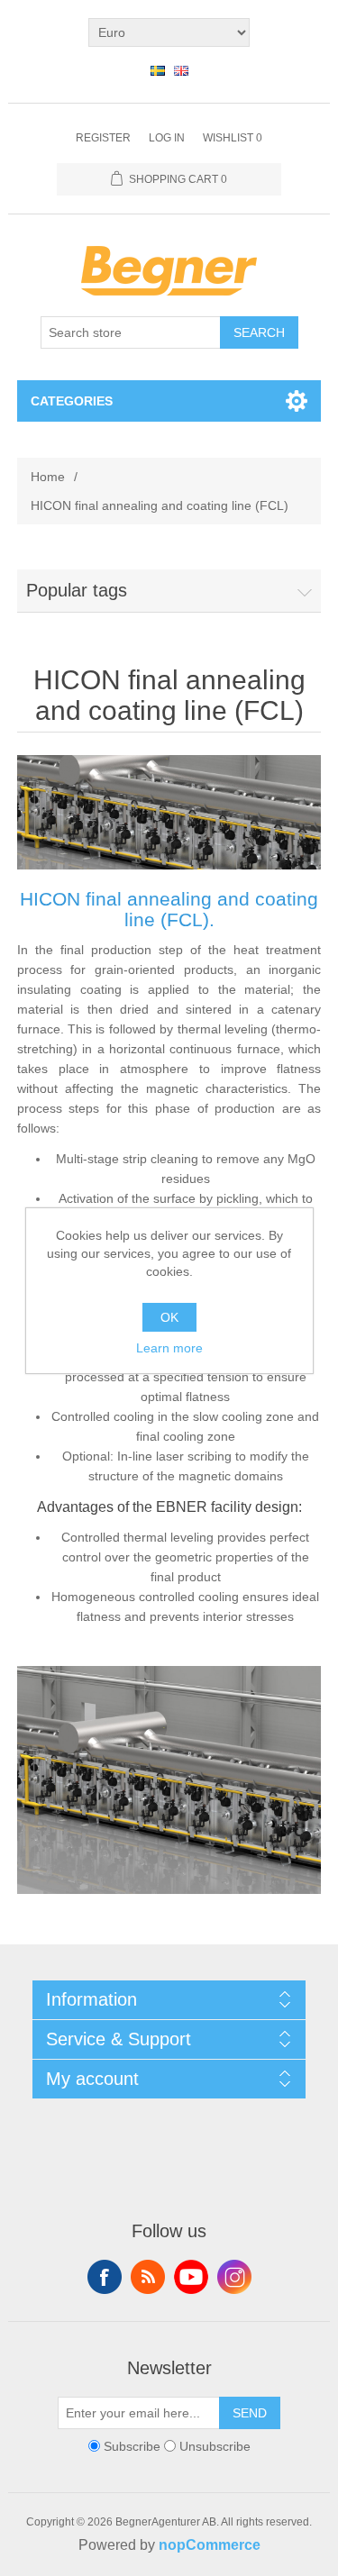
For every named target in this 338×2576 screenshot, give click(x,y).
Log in (167, 138)
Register (103, 138)
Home (48, 477)
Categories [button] (72, 401)
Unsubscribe (215, 2446)
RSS (148, 2277)
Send (250, 2413)
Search (259, 332)
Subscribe (132, 2446)
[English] (181, 70)
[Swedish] (158, 70)
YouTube (191, 2277)
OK (169, 1317)
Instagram (234, 2277)
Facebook (105, 2277)
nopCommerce (210, 2545)
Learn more (169, 1348)
